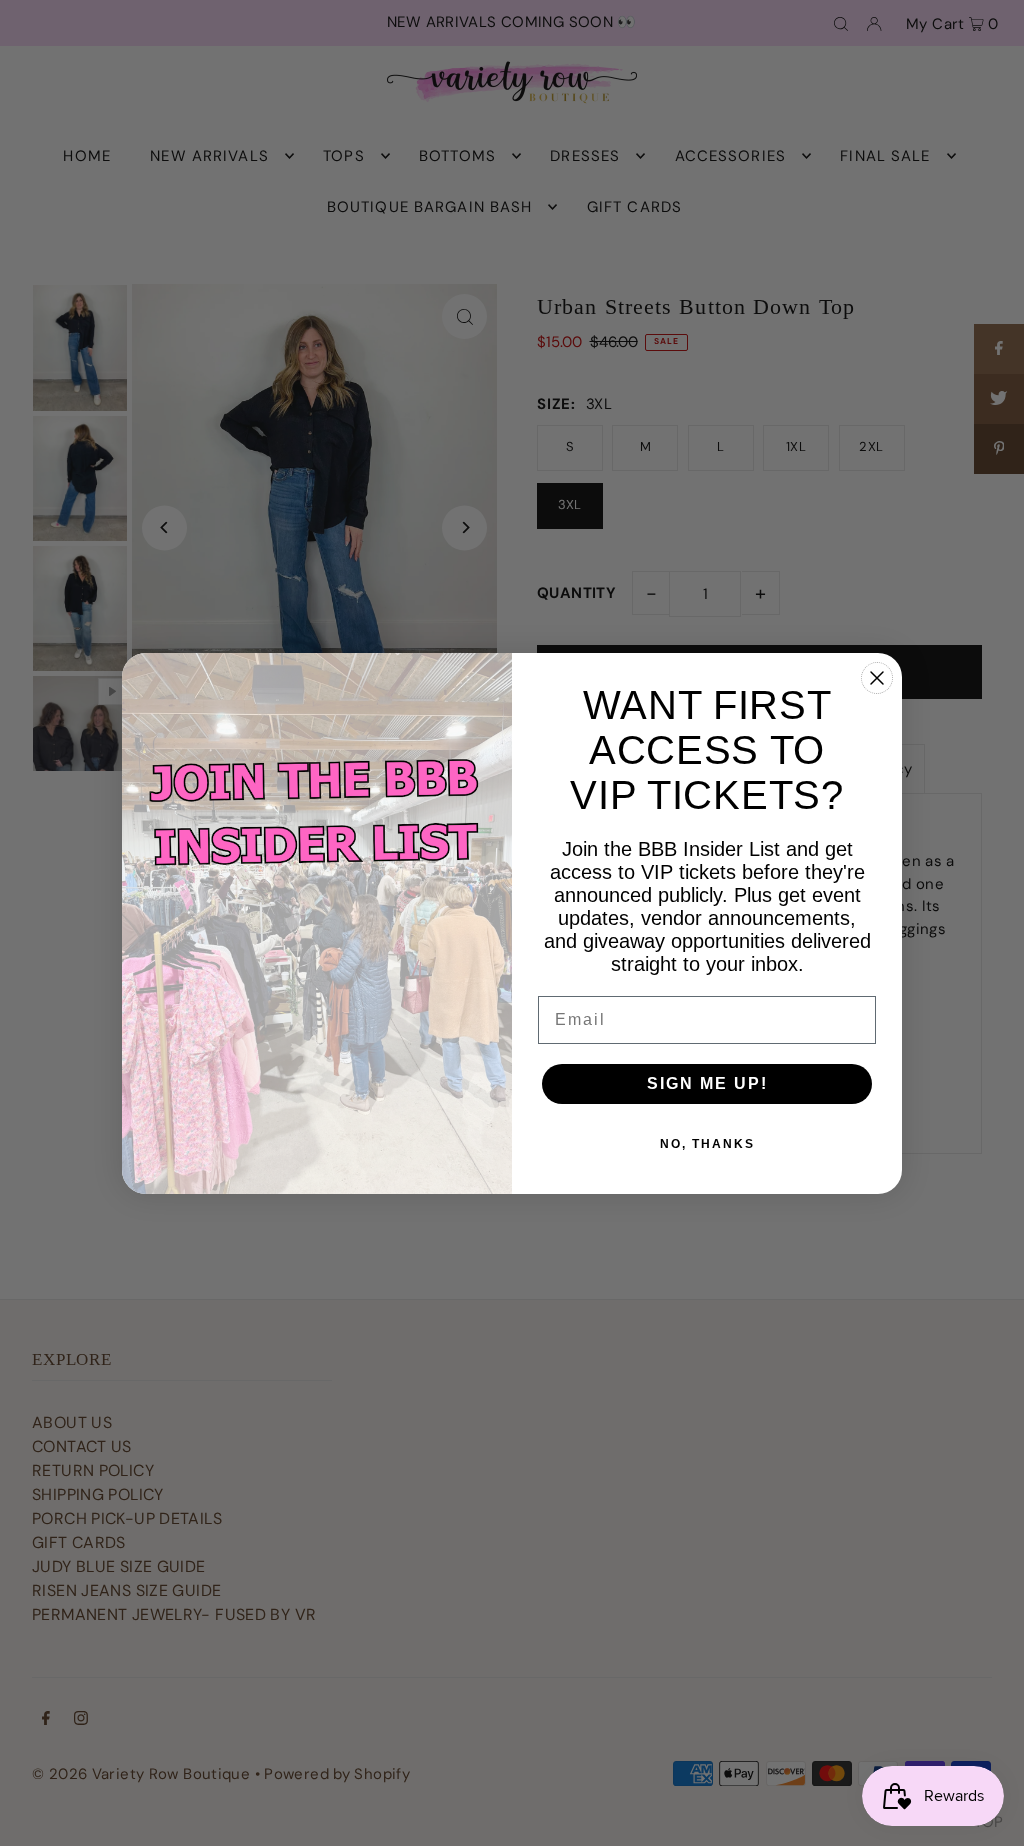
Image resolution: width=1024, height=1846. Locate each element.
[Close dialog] (877, 678)
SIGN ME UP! (707, 1083)
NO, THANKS (707, 1144)
